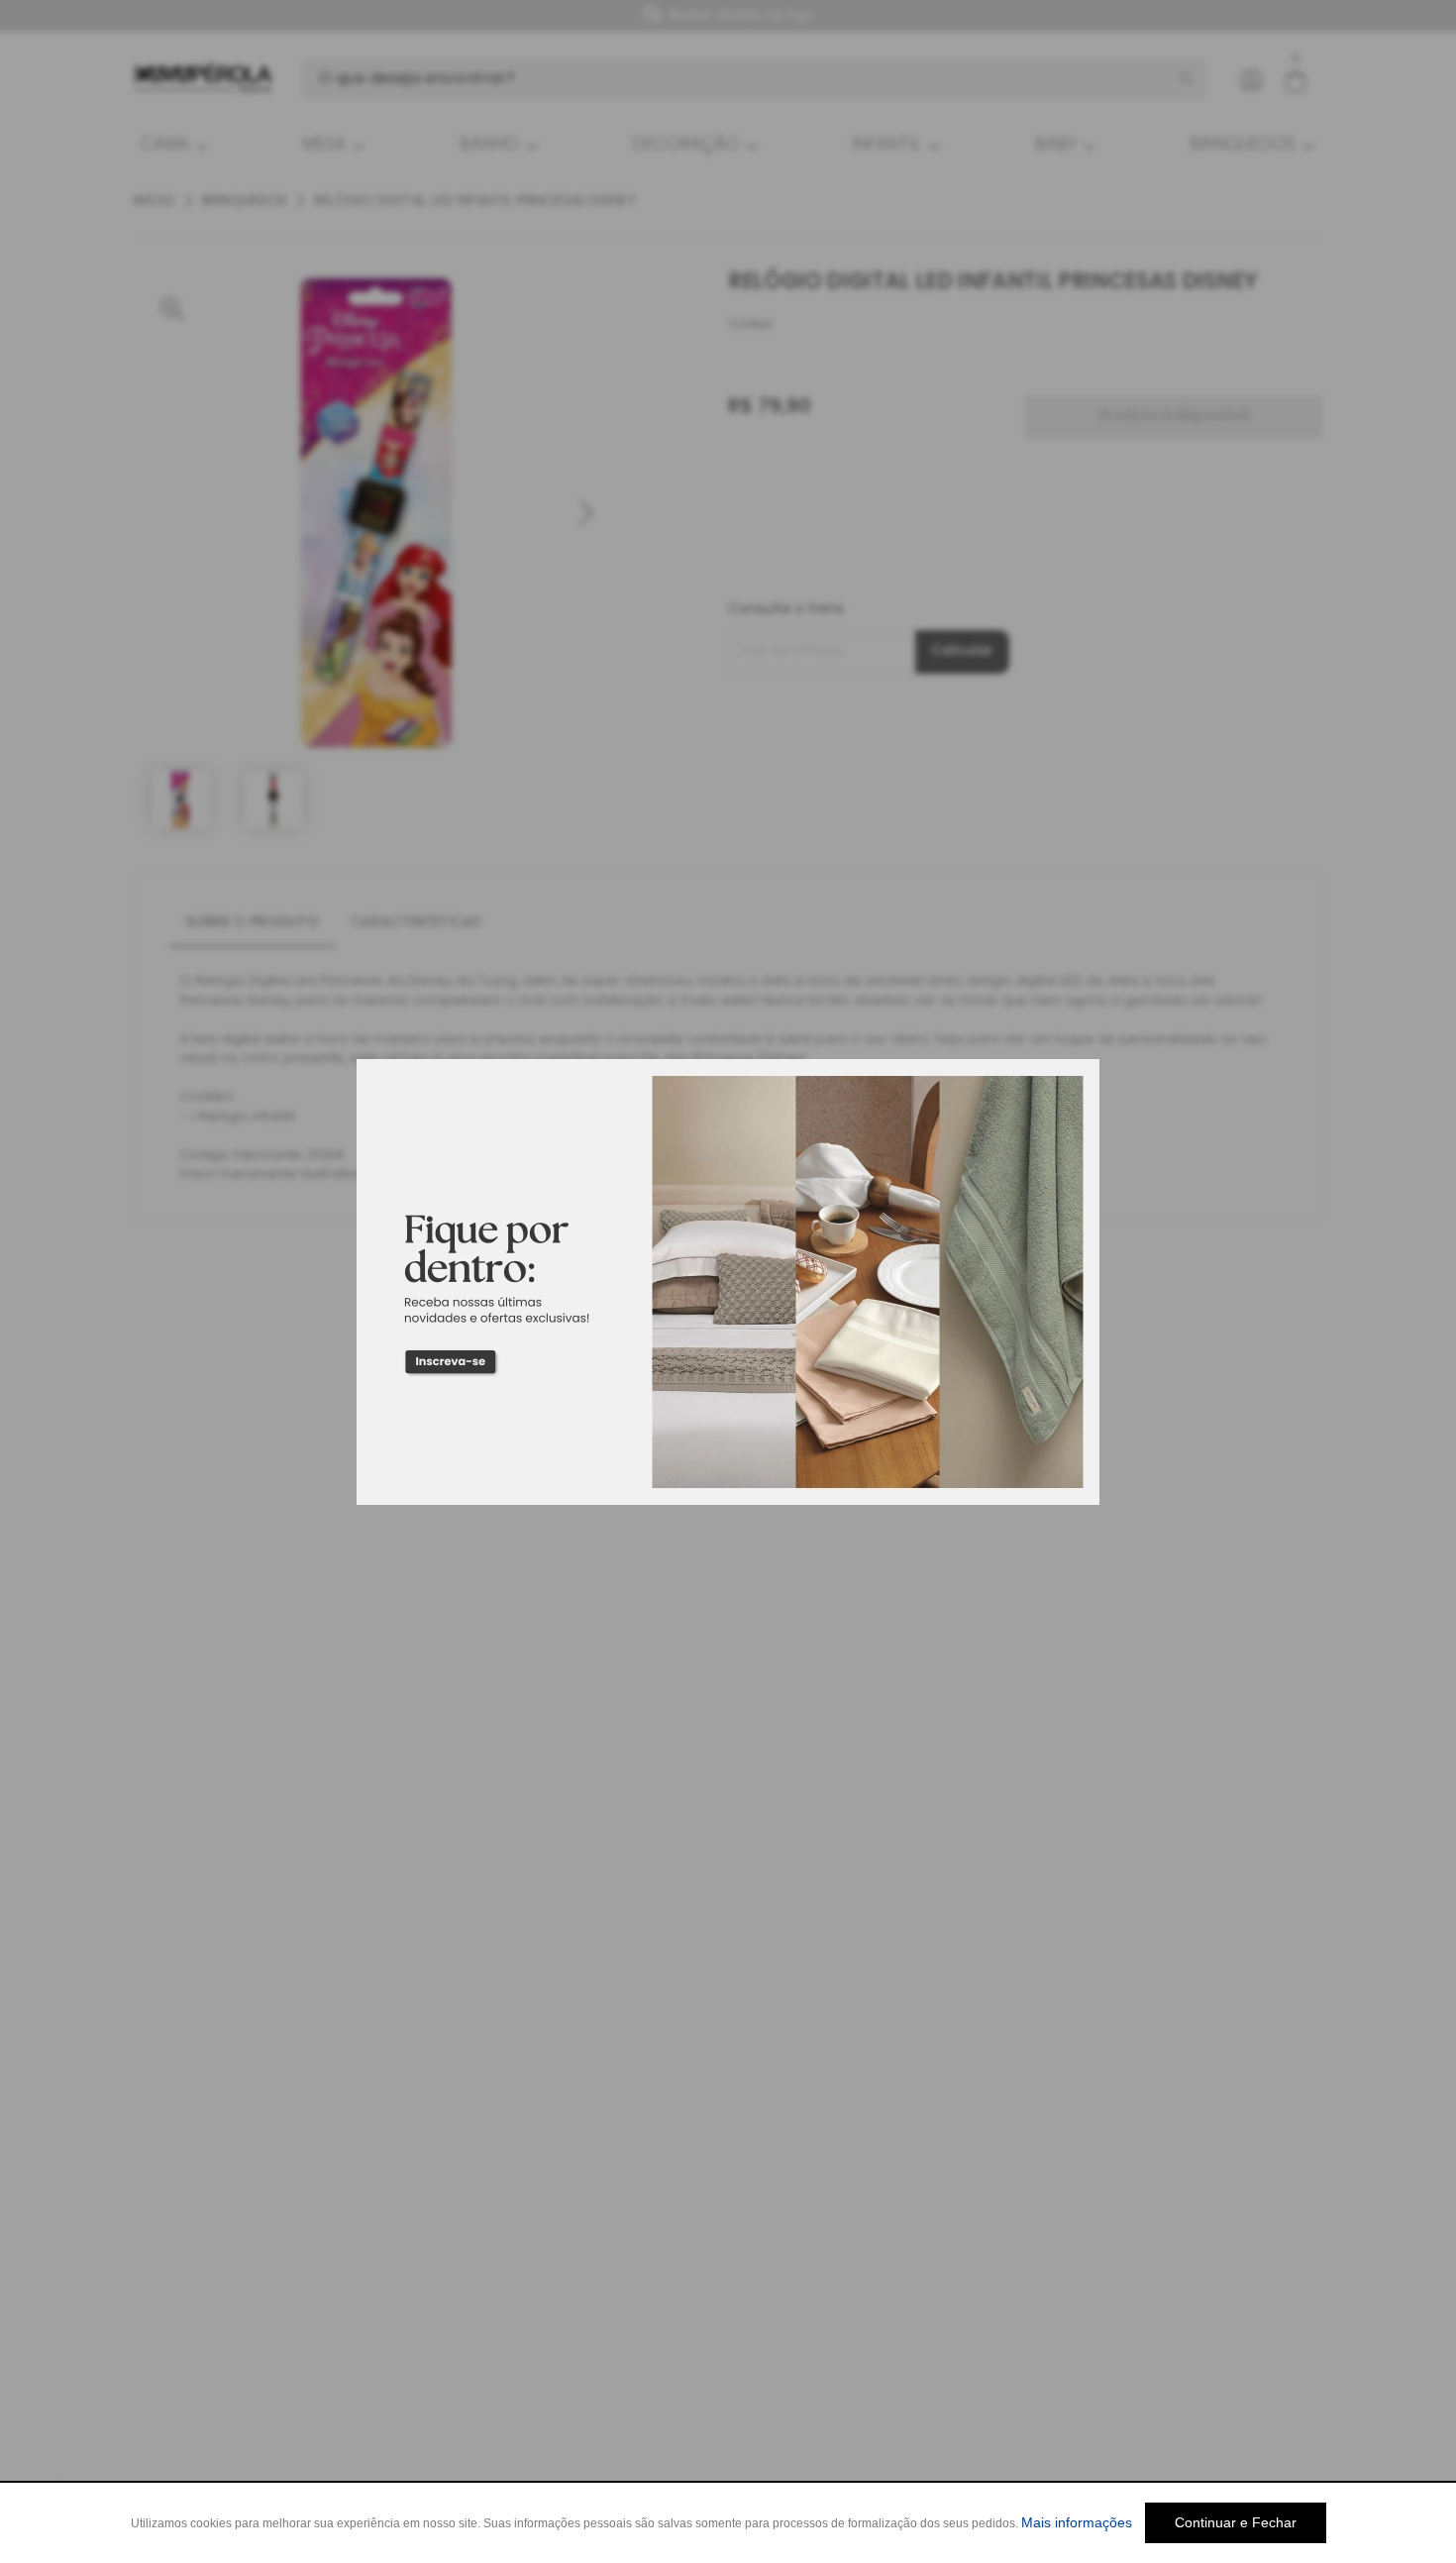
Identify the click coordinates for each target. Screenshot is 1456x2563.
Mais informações (1077, 2522)
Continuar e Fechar (1236, 2522)
